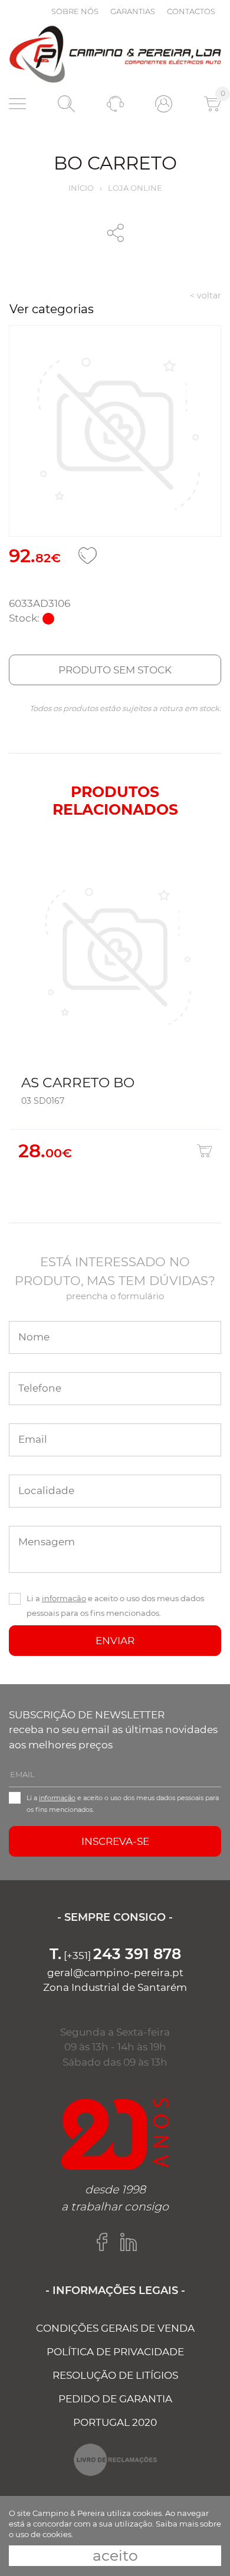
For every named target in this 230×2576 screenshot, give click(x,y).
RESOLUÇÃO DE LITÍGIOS (115, 2375)
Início (81, 188)
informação (64, 1598)
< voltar (206, 296)
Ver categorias (52, 309)
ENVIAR (115, 1641)
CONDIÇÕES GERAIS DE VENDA (115, 2328)
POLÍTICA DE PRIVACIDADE (115, 2352)
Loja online (135, 188)
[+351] (115, 1956)
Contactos (191, 11)
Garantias (133, 11)
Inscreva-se (115, 1841)
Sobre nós (75, 11)
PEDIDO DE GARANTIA (115, 2399)
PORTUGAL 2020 (115, 2422)
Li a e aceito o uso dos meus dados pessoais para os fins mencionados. (115, 1606)
